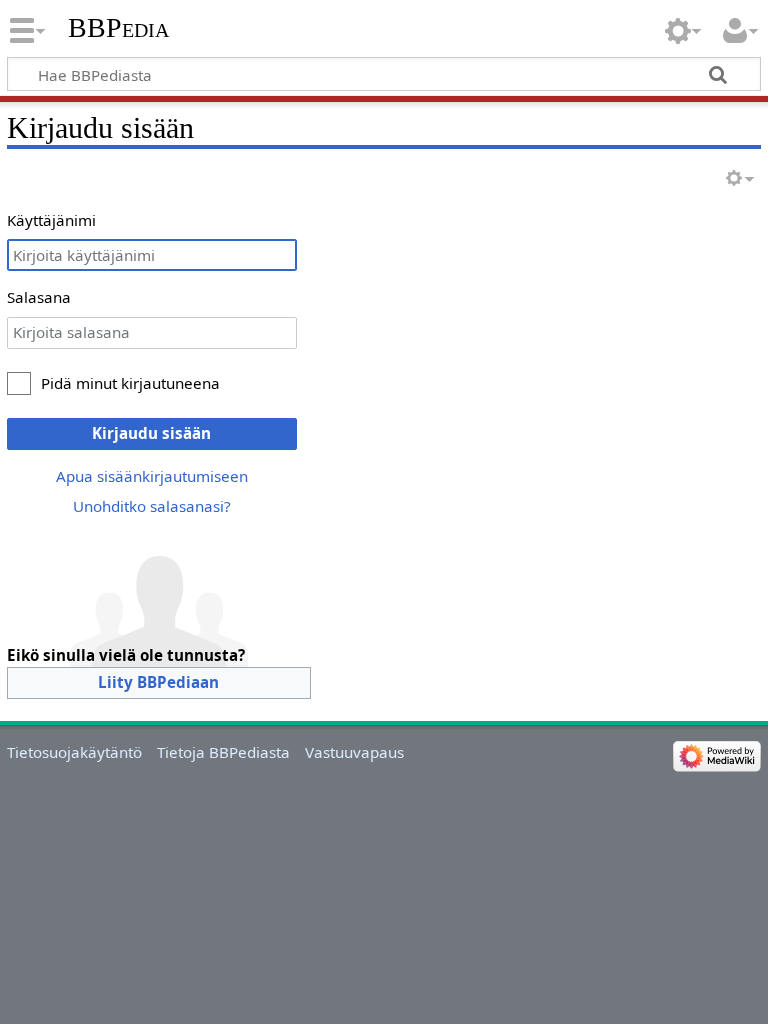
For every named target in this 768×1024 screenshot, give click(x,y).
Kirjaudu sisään (151, 433)
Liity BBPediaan (158, 682)
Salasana (39, 297)
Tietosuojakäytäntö (74, 752)
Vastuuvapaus (354, 752)
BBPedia (118, 27)
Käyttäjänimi (51, 220)
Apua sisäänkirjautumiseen (152, 476)
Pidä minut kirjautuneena (130, 383)
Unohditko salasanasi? (152, 506)
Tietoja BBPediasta (223, 752)
